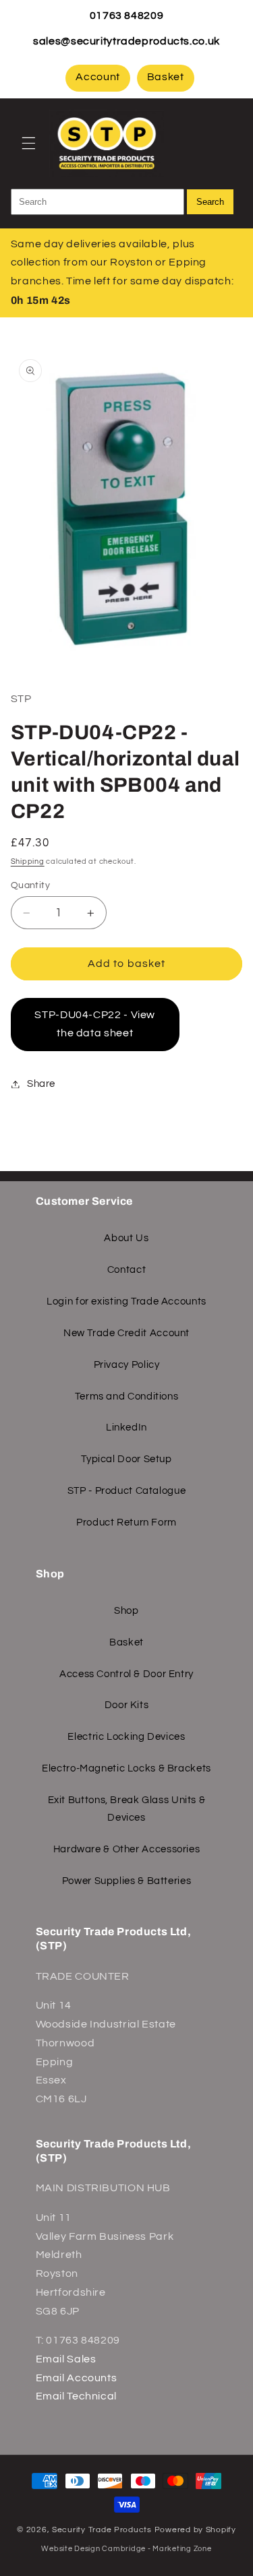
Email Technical (76, 2396)
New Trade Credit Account (126, 1333)
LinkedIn (126, 1427)
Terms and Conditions (127, 1396)
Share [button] (41, 1084)
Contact (126, 1270)
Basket (166, 77)
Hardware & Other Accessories (127, 1849)
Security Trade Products (103, 2530)
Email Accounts (77, 2378)
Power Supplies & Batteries (126, 1881)
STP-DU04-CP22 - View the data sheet (95, 1024)
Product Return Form (126, 1522)
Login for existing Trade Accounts (126, 1301)
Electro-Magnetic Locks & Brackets (126, 1768)
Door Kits (127, 1705)
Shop (126, 1611)
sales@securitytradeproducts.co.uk (126, 41)
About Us (126, 1238)
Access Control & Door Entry (126, 1674)
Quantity (30, 885)
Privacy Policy (127, 1365)
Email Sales (66, 2359)
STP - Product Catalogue (127, 1491)
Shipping (28, 861)
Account (97, 77)
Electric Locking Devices (126, 1737)
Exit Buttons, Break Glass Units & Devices (127, 1809)
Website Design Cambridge (93, 2549)
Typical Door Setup (126, 1459)
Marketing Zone (182, 2549)
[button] (28, 143)
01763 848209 (127, 15)
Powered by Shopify (195, 2530)
